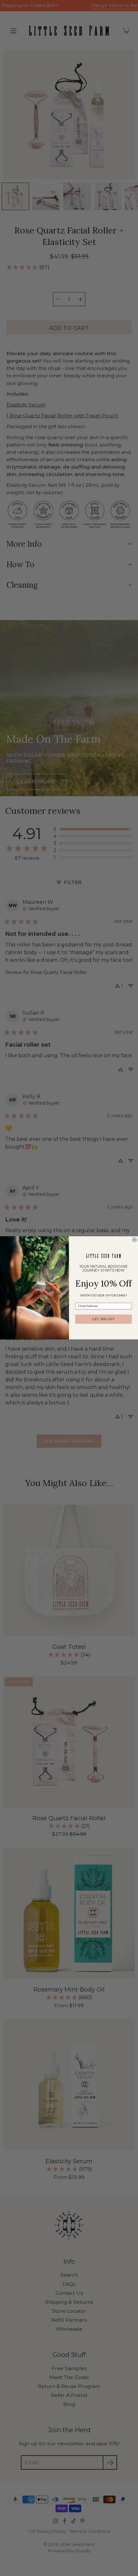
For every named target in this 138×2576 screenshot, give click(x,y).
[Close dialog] (134, 1240)
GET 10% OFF (103, 1319)
